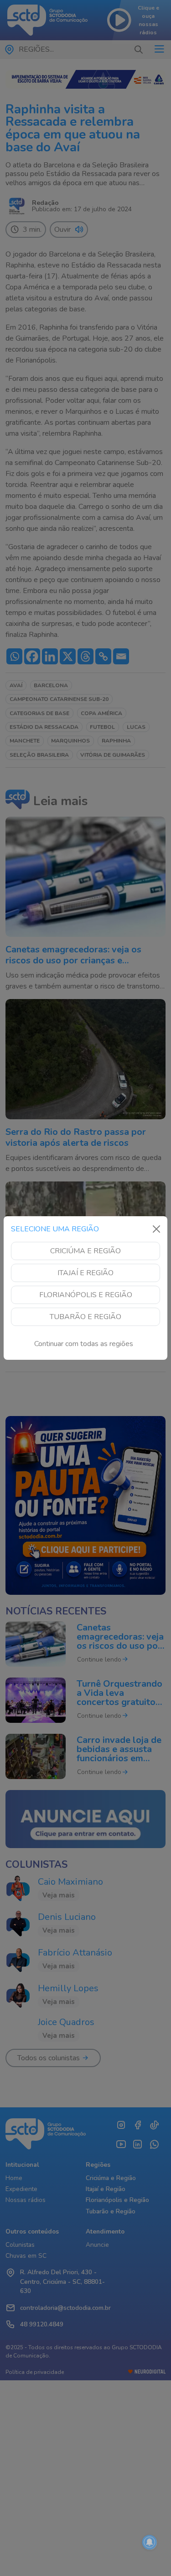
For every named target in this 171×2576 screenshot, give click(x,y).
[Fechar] (156, 1229)
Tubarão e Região (85, 1317)
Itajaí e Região (85, 1273)
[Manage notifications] (150, 2542)
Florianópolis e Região (86, 1295)
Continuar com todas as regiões (84, 1344)
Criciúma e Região (85, 1251)
